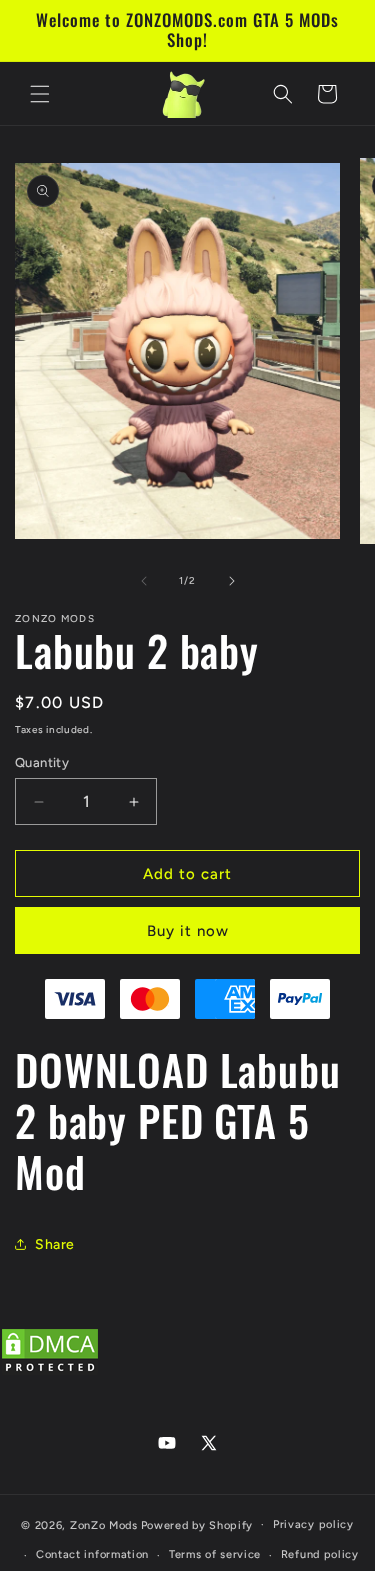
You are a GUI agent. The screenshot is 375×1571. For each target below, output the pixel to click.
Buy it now (188, 931)
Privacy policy (313, 1524)
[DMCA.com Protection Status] (50, 1372)
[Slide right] (232, 581)
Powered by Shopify (197, 1524)
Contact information (92, 1554)
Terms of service (215, 1554)
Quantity (42, 762)
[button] (40, 94)
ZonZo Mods (104, 1524)
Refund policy (320, 1554)
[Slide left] (144, 581)
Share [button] (55, 1244)
